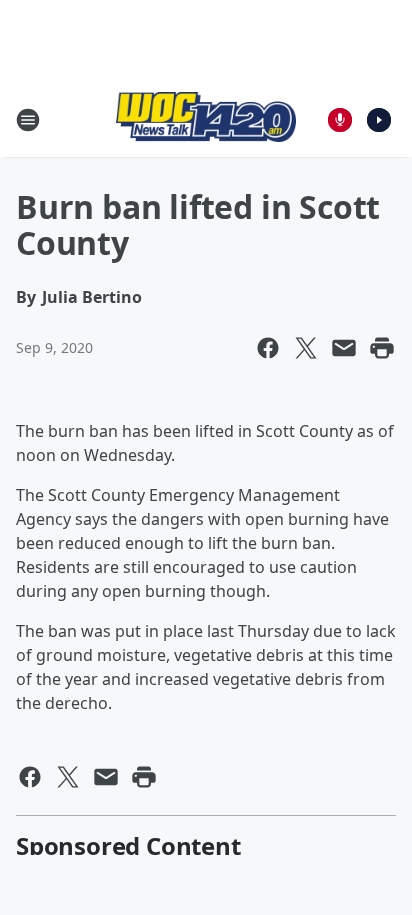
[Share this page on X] (306, 348)
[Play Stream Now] (379, 120)
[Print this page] (382, 348)
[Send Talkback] (340, 120)
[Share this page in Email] (344, 348)
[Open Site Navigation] (28, 120)
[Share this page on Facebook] (268, 348)
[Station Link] (206, 119)
